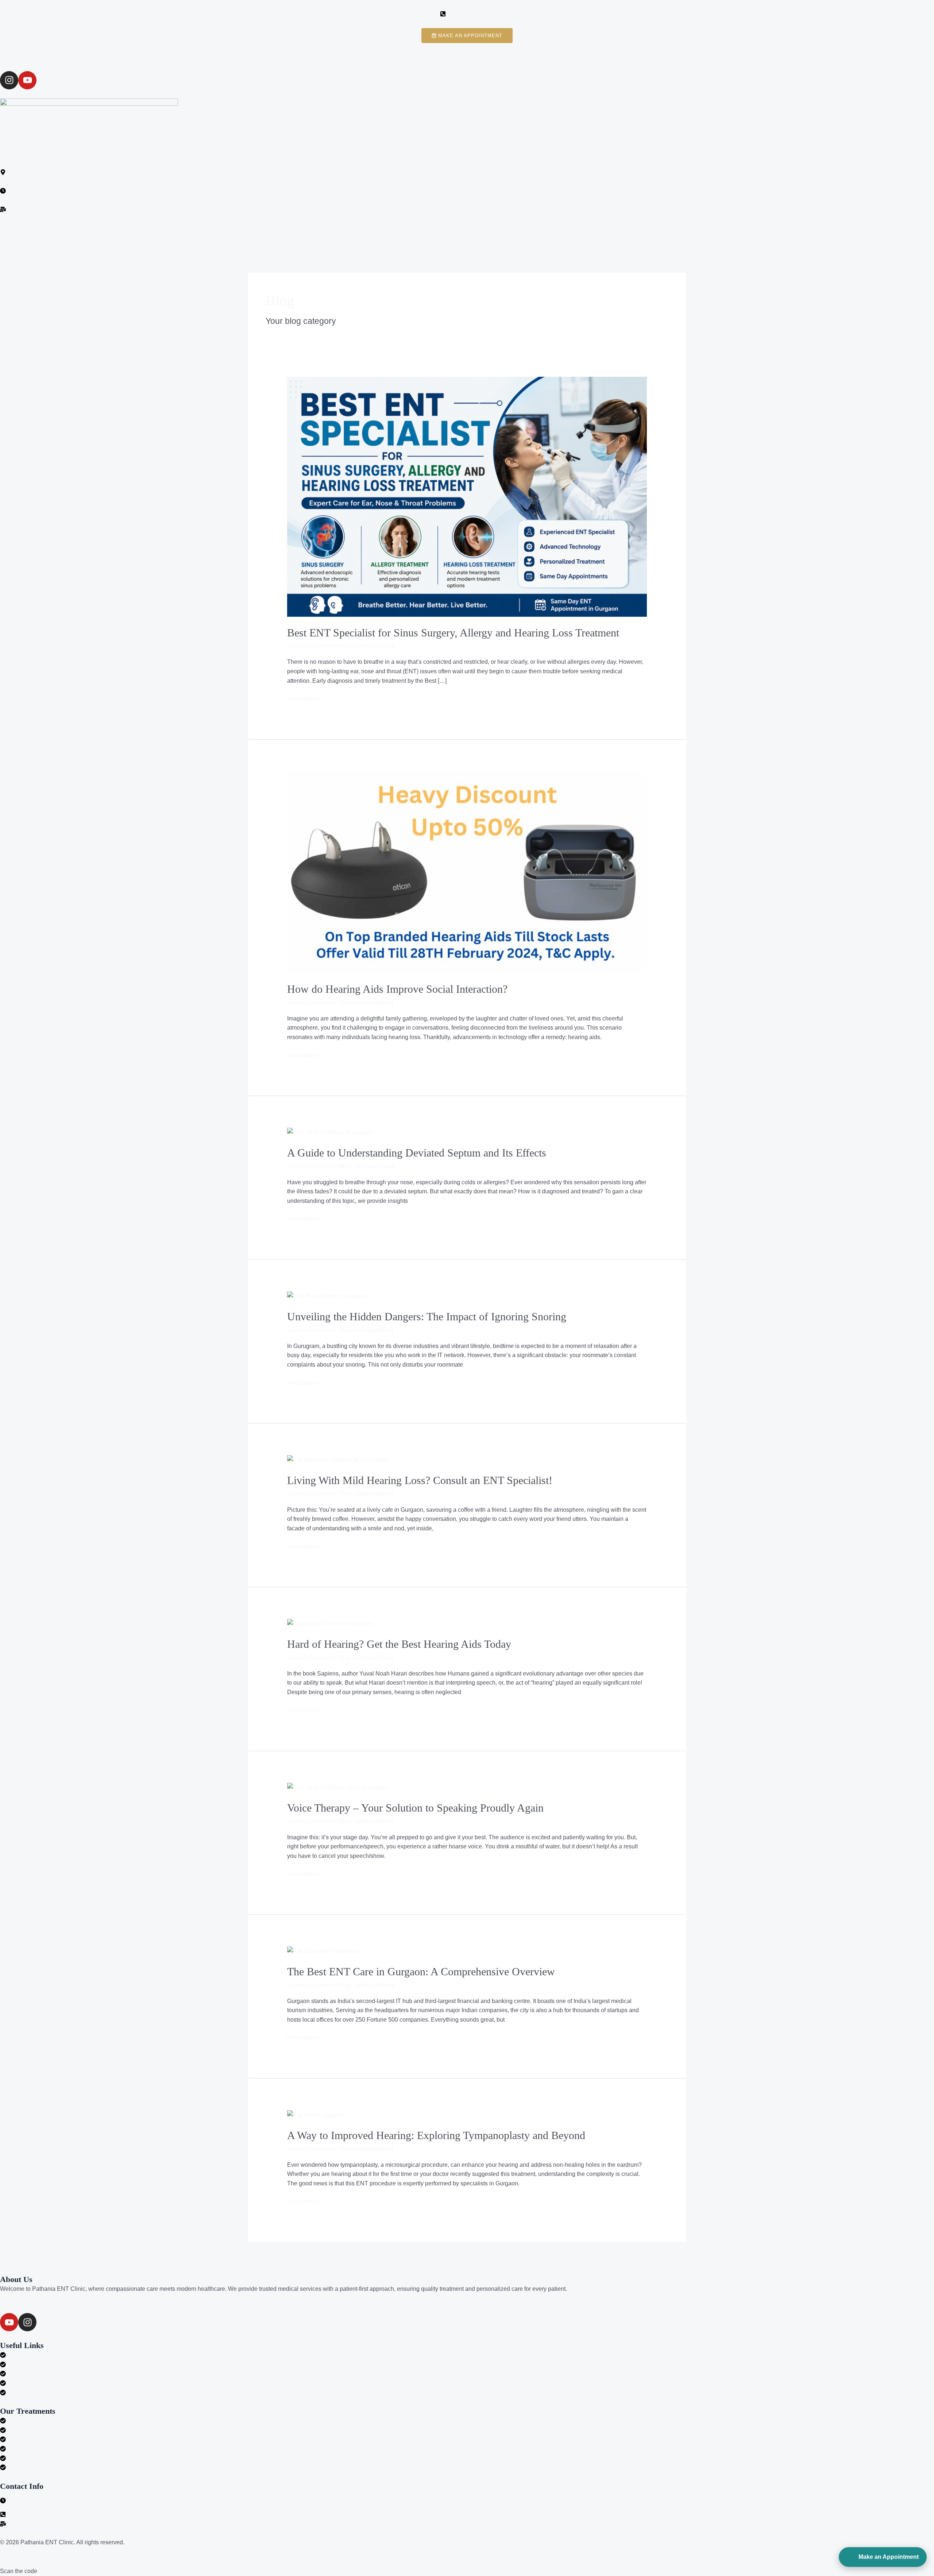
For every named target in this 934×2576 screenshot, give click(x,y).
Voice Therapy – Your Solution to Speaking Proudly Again (415, 1808)
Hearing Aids (520, 231)
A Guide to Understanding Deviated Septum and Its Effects (417, 1153)
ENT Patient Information (458, 231)
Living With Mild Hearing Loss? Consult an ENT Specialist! (420, 1480)
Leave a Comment (311, 646)
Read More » (304, 698)
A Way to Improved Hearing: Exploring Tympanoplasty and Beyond (436, 2135)
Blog (557, 231)
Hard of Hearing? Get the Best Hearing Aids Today (399, 1644)
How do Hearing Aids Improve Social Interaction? (397, 989)
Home (311, 231)
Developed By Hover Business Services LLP (182, 2542)
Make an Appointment (889, 2557)
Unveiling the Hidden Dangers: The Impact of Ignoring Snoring (427, 1316)
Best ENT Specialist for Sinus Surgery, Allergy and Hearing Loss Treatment (455, 633)
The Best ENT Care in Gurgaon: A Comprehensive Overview (421, 1971)
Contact (621, 231)
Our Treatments (392, 231)
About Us (346, 231)
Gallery (587, 231)
